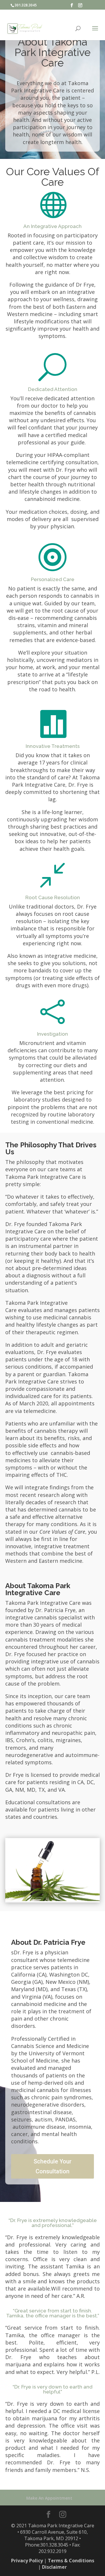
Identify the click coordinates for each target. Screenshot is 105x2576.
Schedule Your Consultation (52, 2166)
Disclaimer (54, 2567)
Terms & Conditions (71, 2561)
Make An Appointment (49, 2498)
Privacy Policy (27, 2561)
